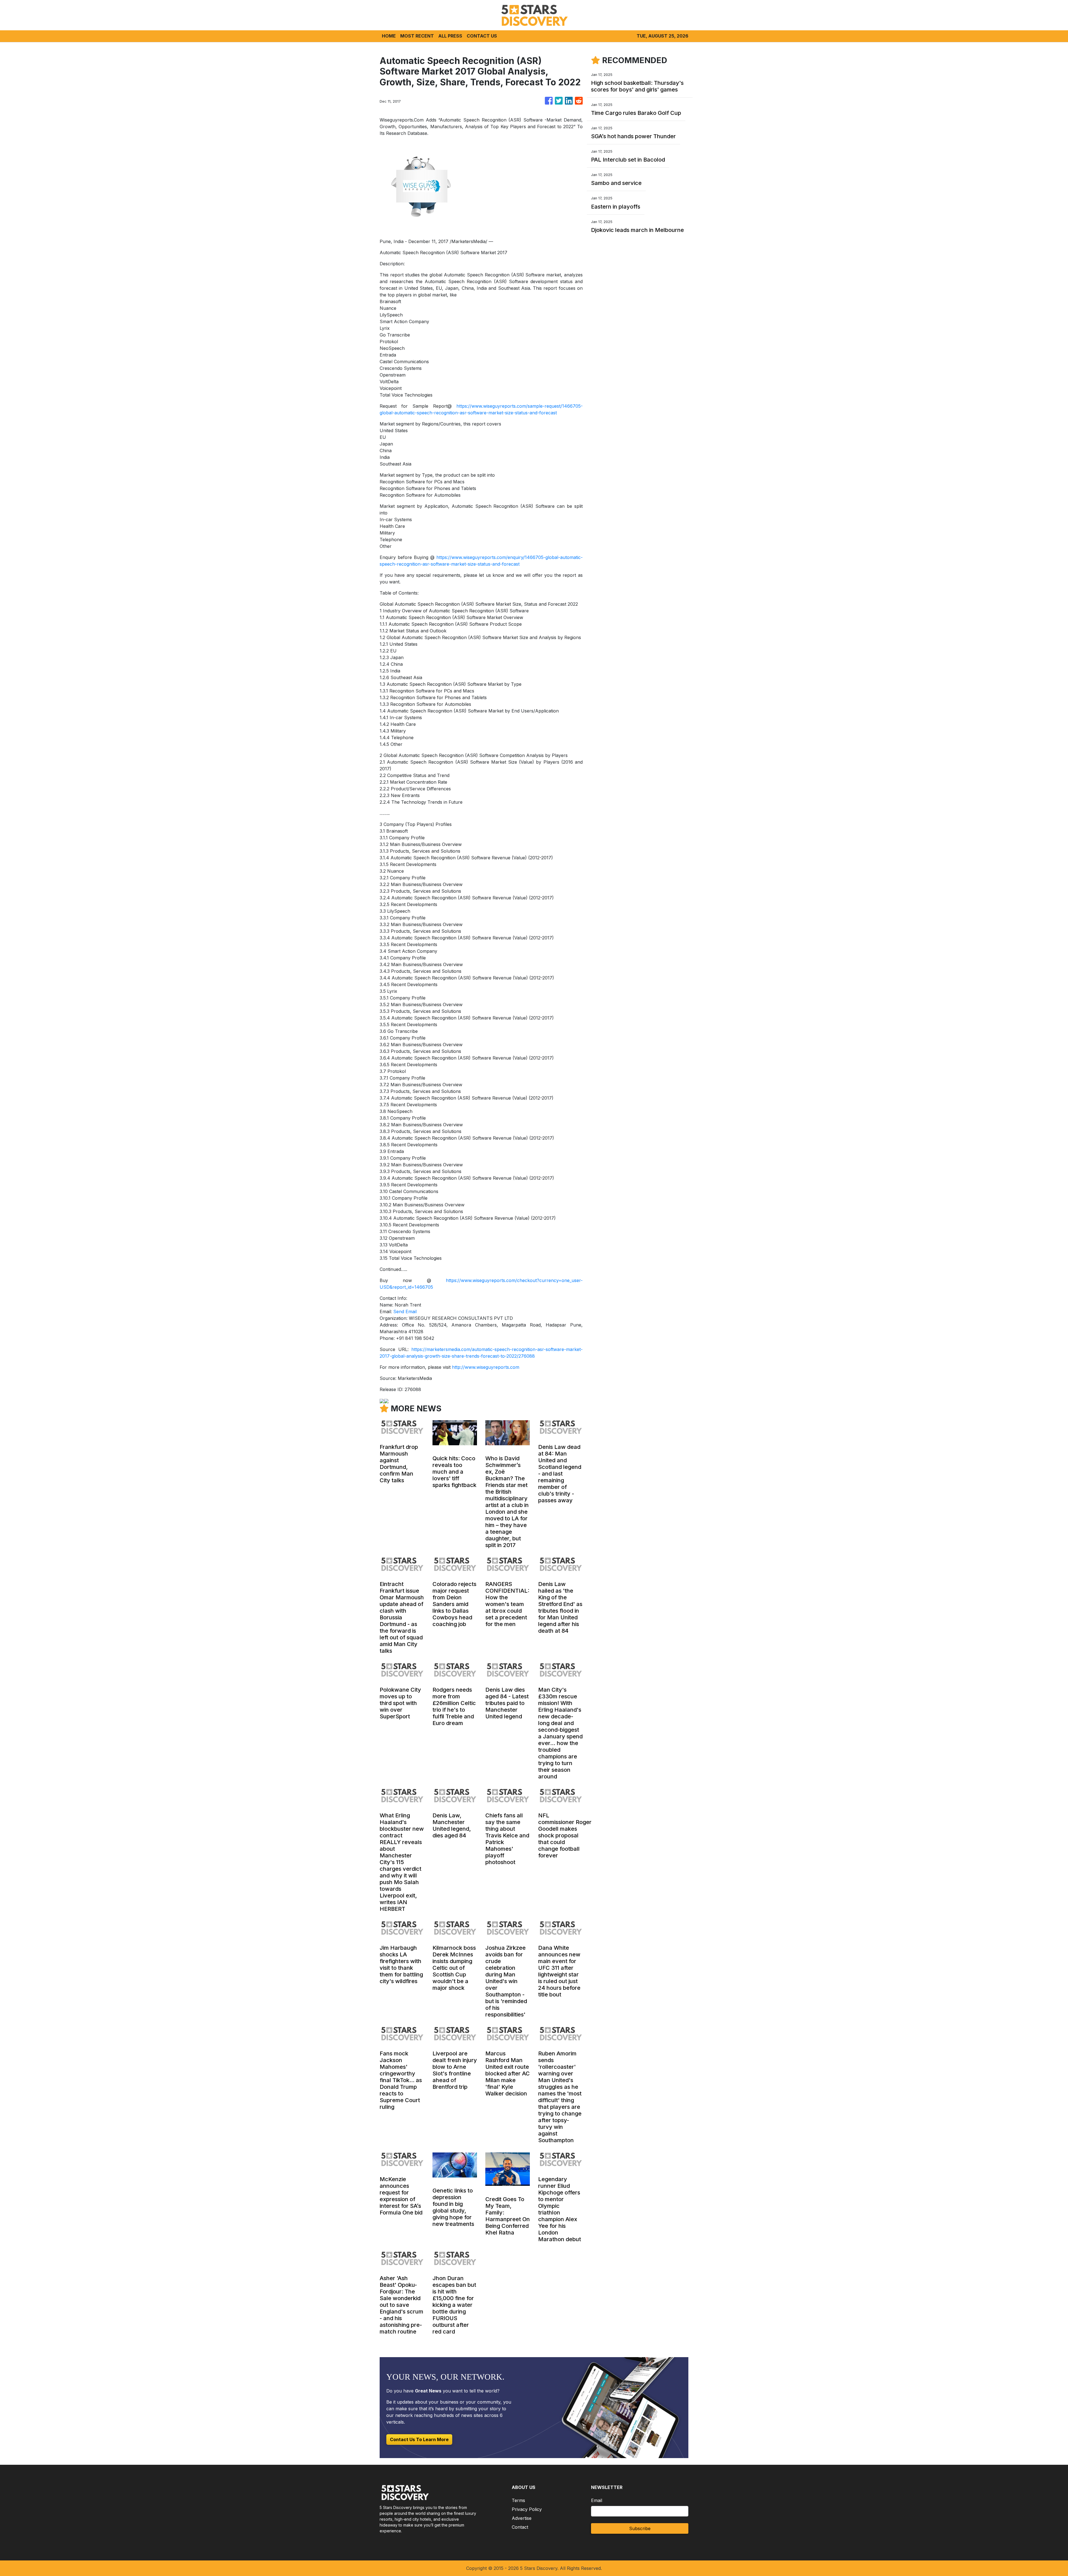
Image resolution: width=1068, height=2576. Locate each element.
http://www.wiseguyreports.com (486, 1367)
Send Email (405, 1311)
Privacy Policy (527, 2509)
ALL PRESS (450, 36)
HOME (389, 36)
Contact (520, 2527)
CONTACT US (482, 36)
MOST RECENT (417, 36)
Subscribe (640, 2528)
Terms (518, 2500)
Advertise (522, 2518)
